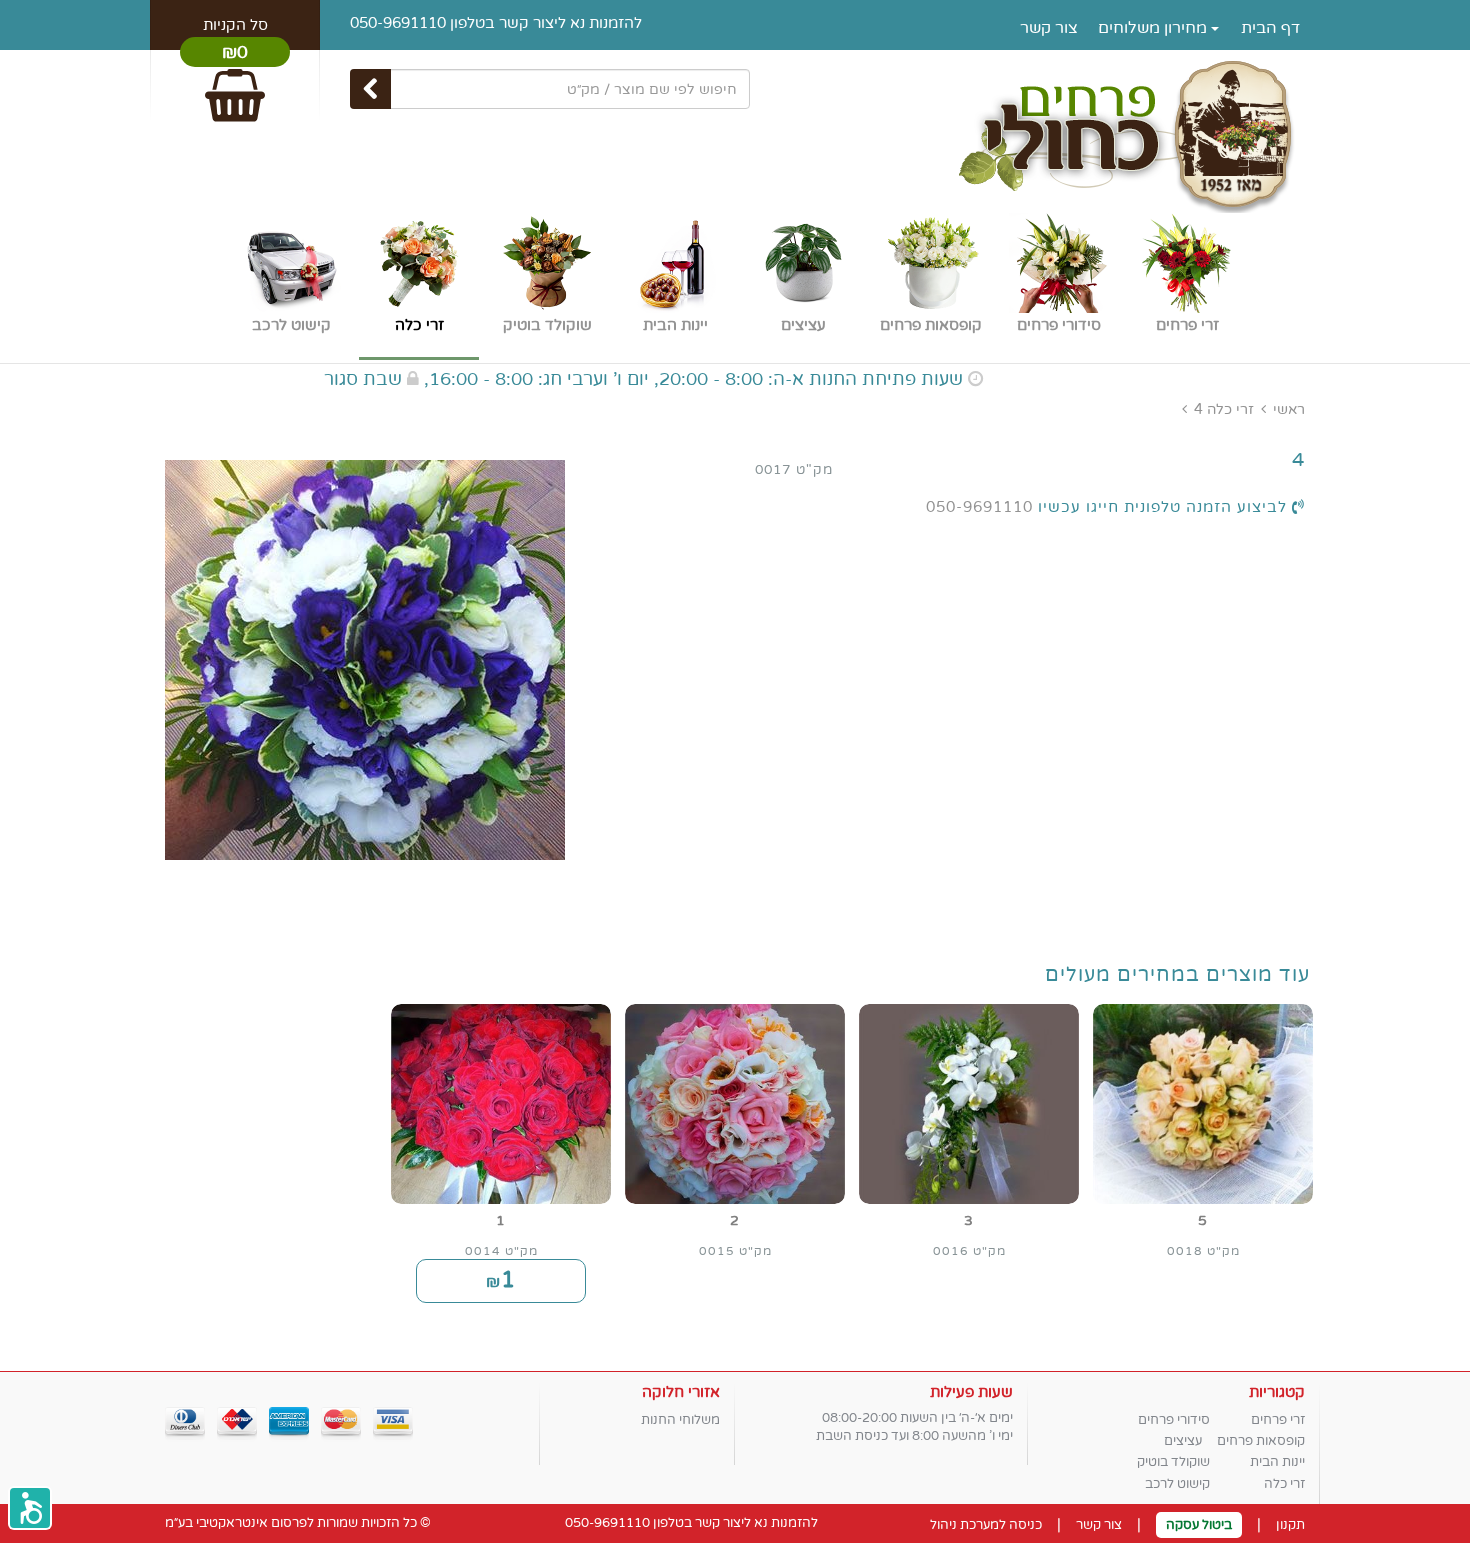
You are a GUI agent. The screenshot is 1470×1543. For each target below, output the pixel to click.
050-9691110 (398, 23)
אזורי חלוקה (681, 1392)
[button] (30, 1508)
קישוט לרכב (1177, 1484)
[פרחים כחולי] (735, 134)
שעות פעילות (971, 1392)
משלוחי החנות (680, 1420)
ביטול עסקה (1199, 1525)
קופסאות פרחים (1261, 1441)
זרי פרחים (1278, 1420)
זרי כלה (1230, 409)
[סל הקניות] (235, 86)
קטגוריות (1277, 1392)
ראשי (1289, 409)
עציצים (1183, 1441)
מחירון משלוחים (1154, 28)
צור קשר (1049, 28)
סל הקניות (235, 25)
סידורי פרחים (1174, 1420)
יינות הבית (1277, 1462)
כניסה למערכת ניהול (986, 1525)
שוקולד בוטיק (1173, 1462)
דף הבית (1270, 28)
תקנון (1290, 1525)
